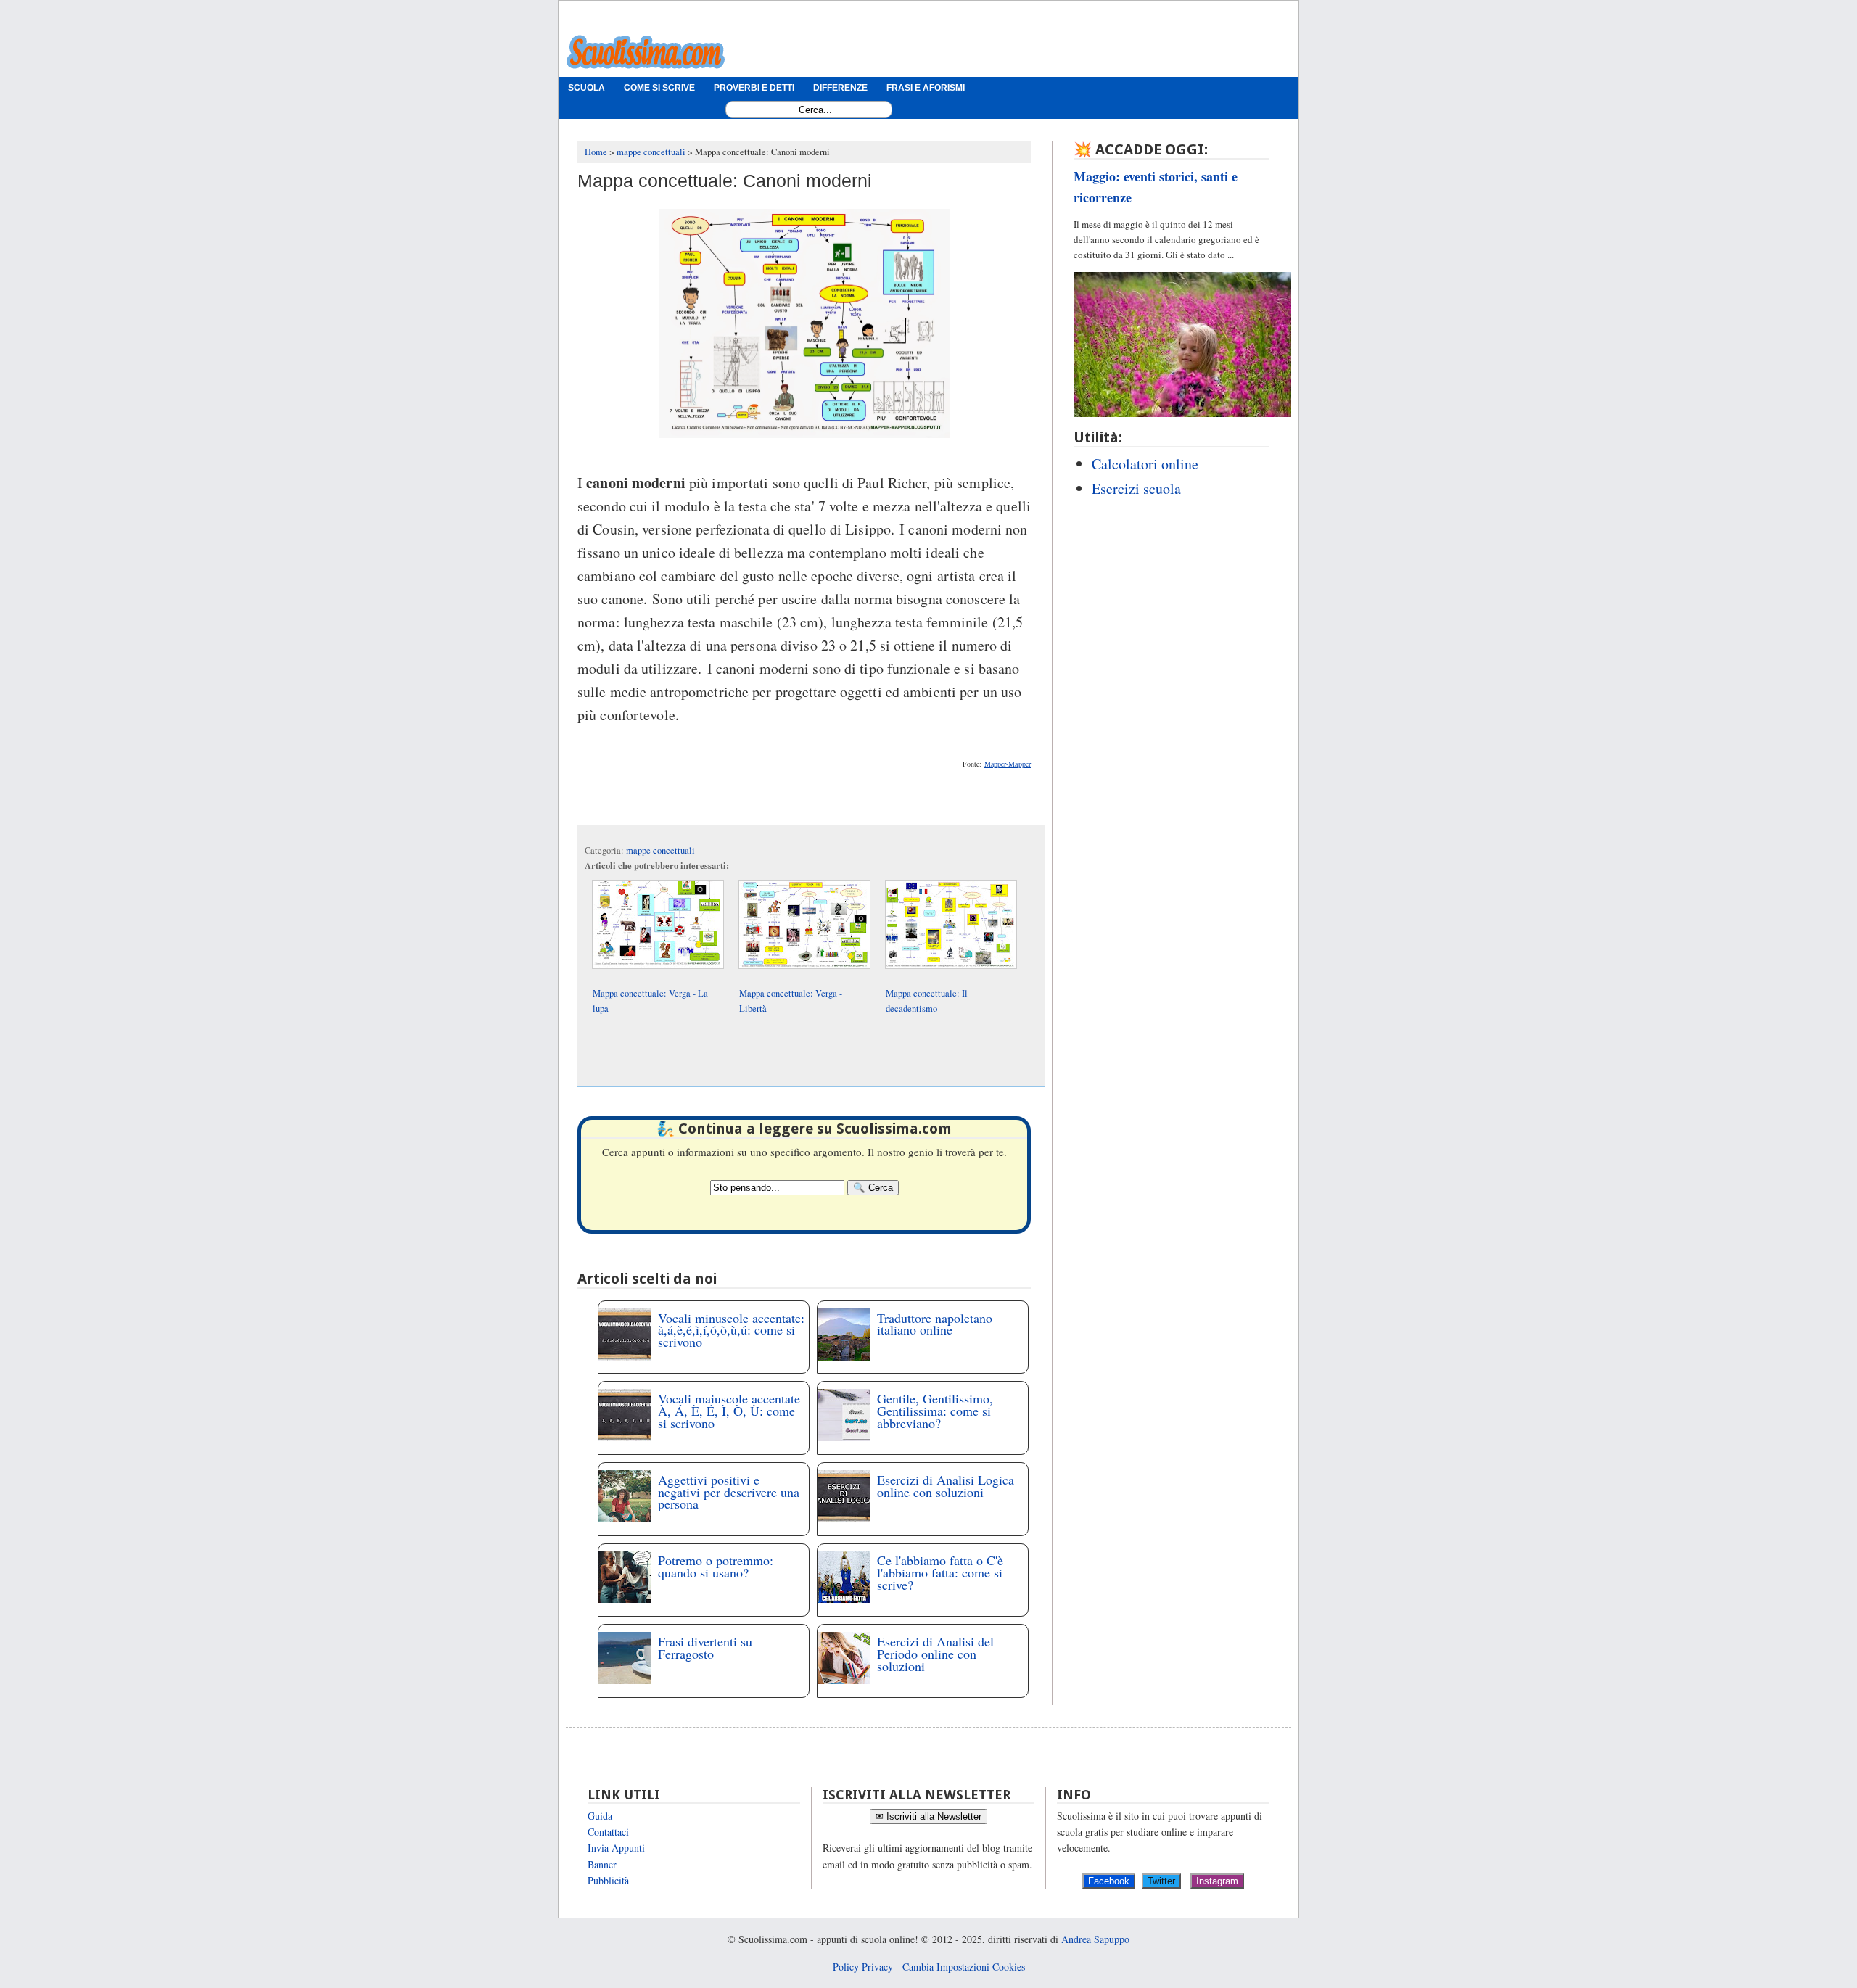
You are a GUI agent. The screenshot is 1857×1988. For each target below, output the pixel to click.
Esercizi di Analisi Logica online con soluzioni (946, 1486)
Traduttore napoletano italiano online (935, 1324)
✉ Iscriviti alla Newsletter (928, 1816)
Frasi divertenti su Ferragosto (705, 1647)
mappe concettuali (660, 850)
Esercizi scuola (1136, 488)
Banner (602, 1864)
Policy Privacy (863, 1967)
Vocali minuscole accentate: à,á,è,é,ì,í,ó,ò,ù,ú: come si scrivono (731, 1330)
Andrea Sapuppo (1095, 1939)
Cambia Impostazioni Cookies (964, 1967)
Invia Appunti (616, 1848)
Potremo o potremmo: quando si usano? (716, 1566)
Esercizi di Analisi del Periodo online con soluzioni (935, 1654)
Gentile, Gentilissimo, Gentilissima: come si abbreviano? (935, 1411)
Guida (600, 1816)
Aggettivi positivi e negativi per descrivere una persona (729, 1492)
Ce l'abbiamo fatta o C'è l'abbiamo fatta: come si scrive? (940, 1572)
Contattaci (608, 1832)
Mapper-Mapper (1008, 764)
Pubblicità (608, 1880)
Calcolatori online (1145, 464)
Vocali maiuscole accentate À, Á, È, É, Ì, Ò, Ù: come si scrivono (729, 1411)
